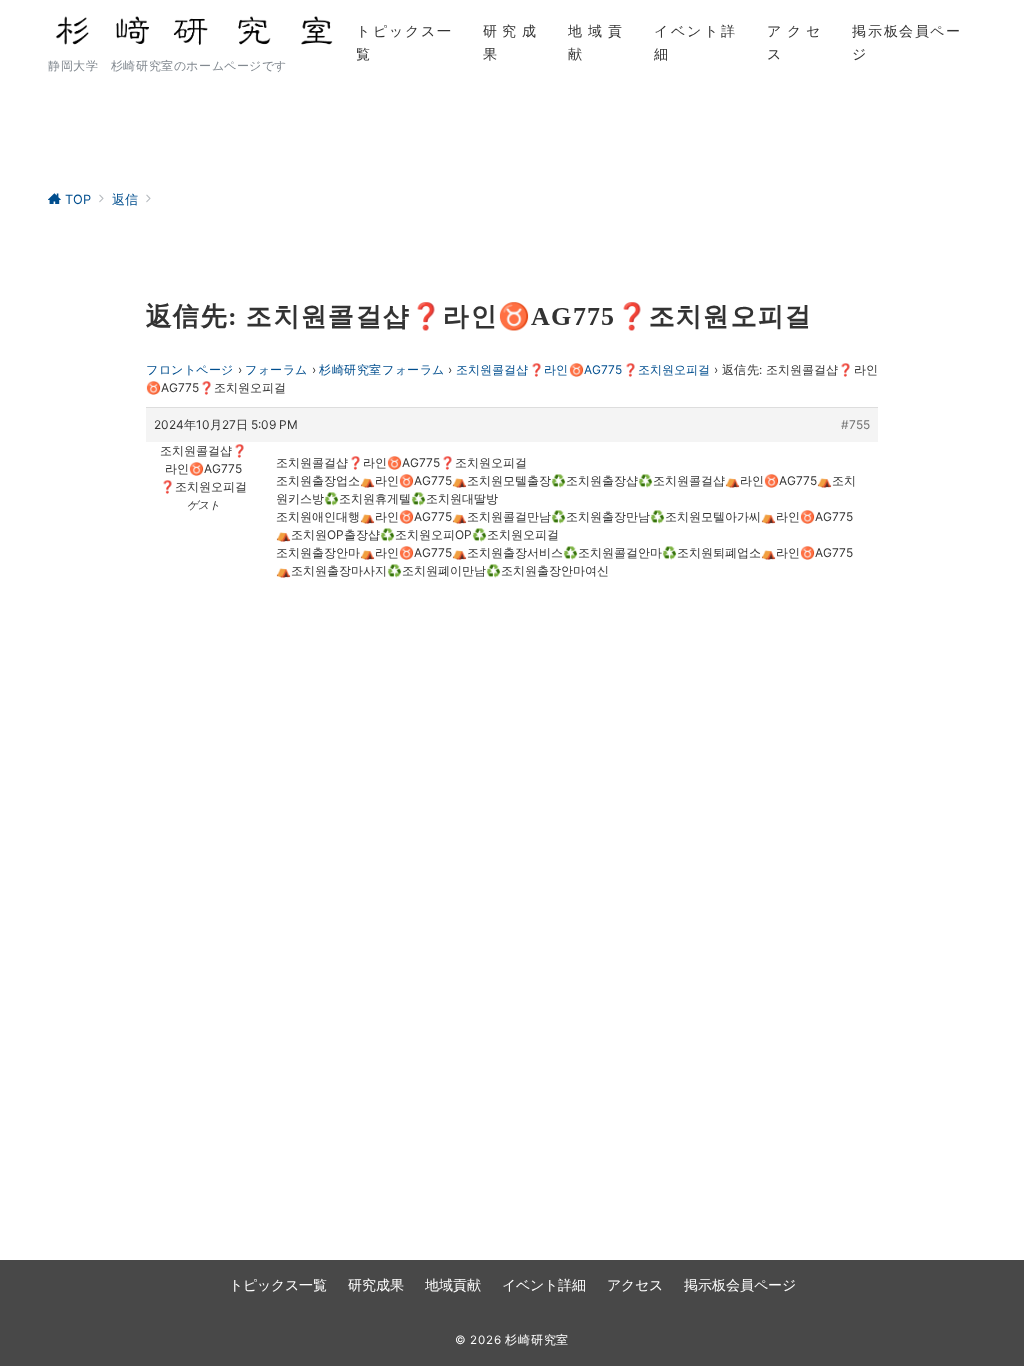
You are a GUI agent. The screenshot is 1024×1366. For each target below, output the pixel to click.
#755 (855, 424)
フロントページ (190, 369)
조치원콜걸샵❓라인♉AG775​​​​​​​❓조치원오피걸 (583, 369)
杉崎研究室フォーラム (382, 369)
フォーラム (276, 369)
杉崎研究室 (537, 1340)
